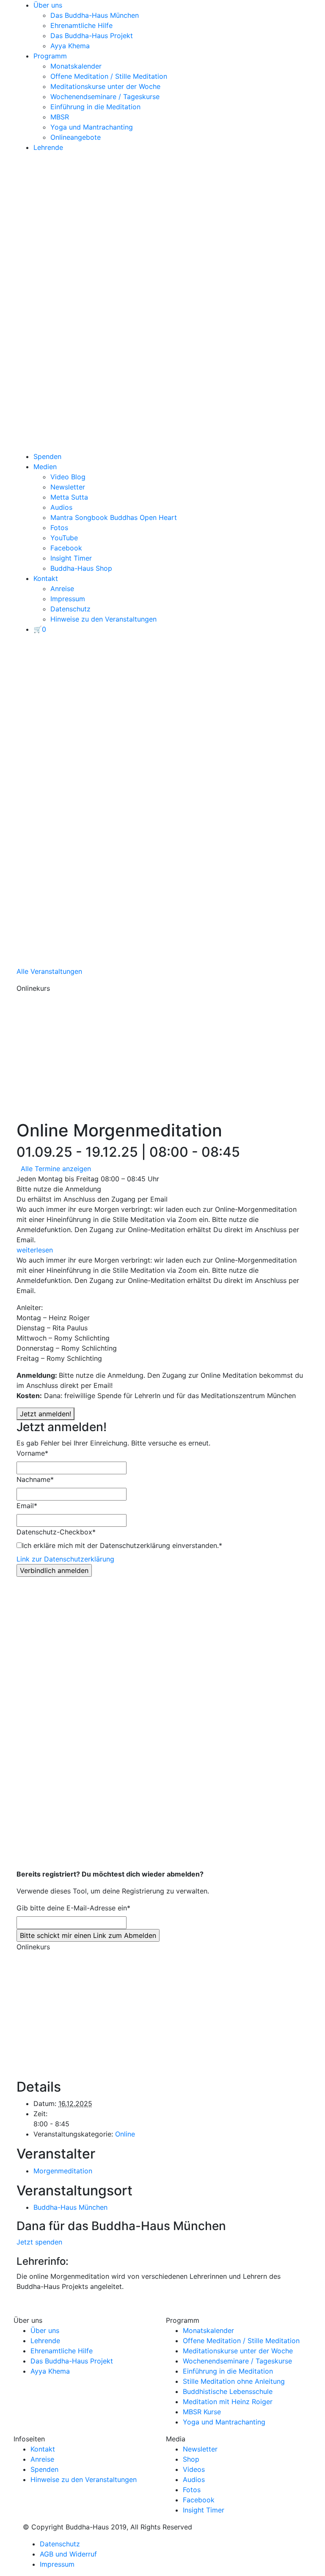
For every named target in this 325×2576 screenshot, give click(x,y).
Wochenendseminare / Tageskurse (105, 97)
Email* (27, 1506)
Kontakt (46, 578)
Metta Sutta (69, 497)
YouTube (64, 538)
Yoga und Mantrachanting (92, 127)
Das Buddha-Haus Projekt (92, 36)
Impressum (68, 599)
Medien (45, 467)
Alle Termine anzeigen (56, 1169)
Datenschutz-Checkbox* (56, 1532)
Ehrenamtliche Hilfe (81, 25)
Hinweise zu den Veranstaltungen (103, 619)
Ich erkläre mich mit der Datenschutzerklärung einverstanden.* (122, 1545)
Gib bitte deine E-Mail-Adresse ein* (73, 1908)
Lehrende (48, 147)
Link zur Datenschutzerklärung (65, 1559)
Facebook (66, 548)
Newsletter (68, 487)
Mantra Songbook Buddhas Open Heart (114, 517)
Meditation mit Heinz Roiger (228, 2402)
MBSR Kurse (202, 2412)
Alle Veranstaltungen (49, 971)
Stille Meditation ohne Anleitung (234, 2381)
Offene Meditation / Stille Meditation (109, 76)
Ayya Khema (70, 46)
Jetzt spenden (39, 2242)
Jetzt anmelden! (45, 1414)
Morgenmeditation (63, 2171)
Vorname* (32, 1453)
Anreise (62, 589)
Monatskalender (76, 66)
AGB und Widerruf (68, 2554)
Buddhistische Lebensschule (228, 2391)
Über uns (48, 5)
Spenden (47, 456)
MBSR (60, 117)
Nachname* (35, 1479)
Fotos (59, 528)
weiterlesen (35, 1250)
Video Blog (68, 477)
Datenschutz (70, 609)
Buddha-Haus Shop (81, 568)
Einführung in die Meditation (95, 107)
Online (125, 2134)
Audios (61, 507)
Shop (191, 2459)
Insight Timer (71, 558)
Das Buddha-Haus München (95, 15)
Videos (194, 2469)
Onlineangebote (76, 137)
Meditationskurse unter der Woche (105, 86)
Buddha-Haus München (70, 2207)
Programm (50, 56)
